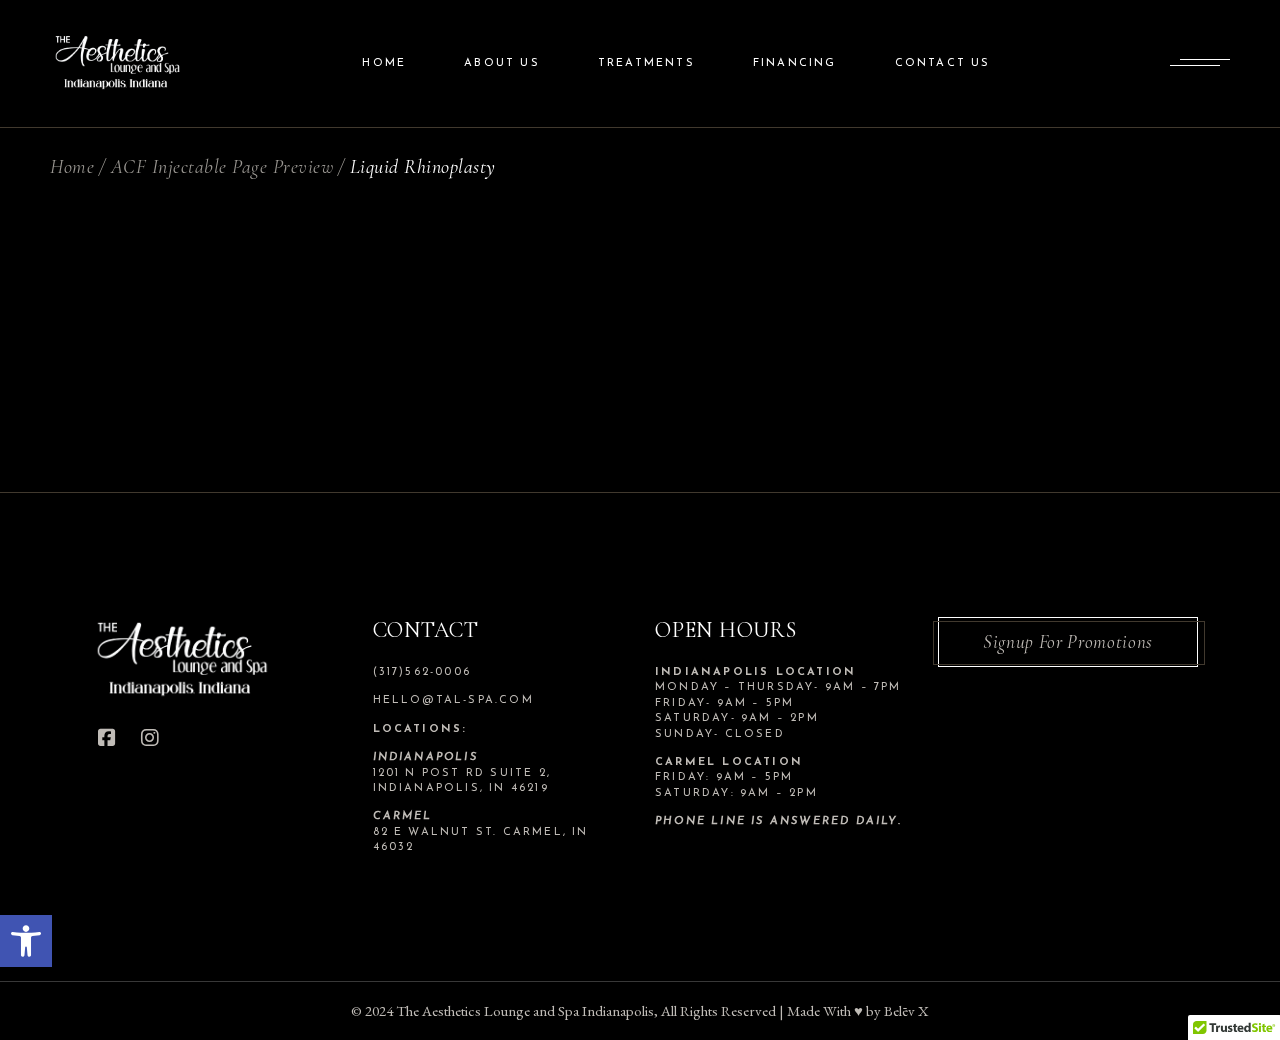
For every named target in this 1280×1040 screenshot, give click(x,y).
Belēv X (906, 1010)
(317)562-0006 (422, 672)
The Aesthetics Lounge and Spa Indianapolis (525, 1010)
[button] (26, 941)
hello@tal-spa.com (453, 700)
